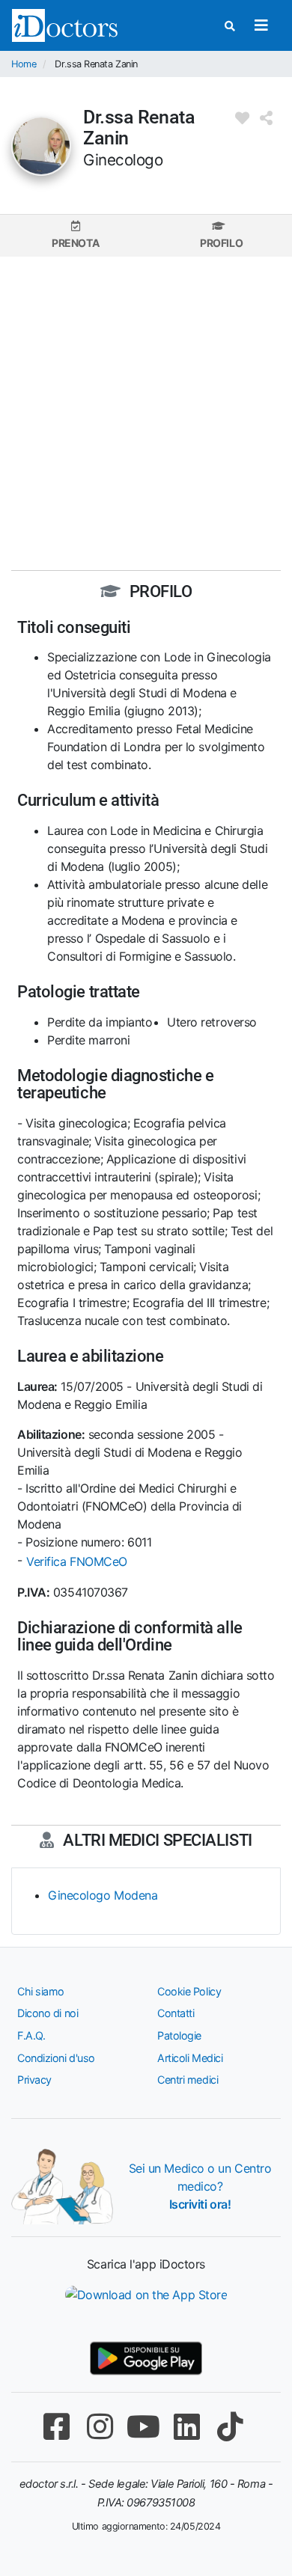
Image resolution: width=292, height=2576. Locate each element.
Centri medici (188, 2080)
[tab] (75, 235)
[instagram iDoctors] (100, 2427)
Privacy (34, 2080)
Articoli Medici (190, 2058)
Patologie (179, 2035)
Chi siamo (41, 1991)
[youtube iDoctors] (143, 2427)
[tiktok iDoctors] (230, 2427)
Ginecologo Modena (103, 1895)
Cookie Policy (189, 1991)
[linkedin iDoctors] (186, 2427)
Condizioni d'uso (56, 2058)
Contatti (176, 2013)
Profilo (221, 243)
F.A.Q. (31, 2035)
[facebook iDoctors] (56, 2427)
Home (24, 64)
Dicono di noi (48, 2013)
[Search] (230, 26)
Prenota (75, 243)
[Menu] (261, 25)
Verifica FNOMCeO (77, 1561)
